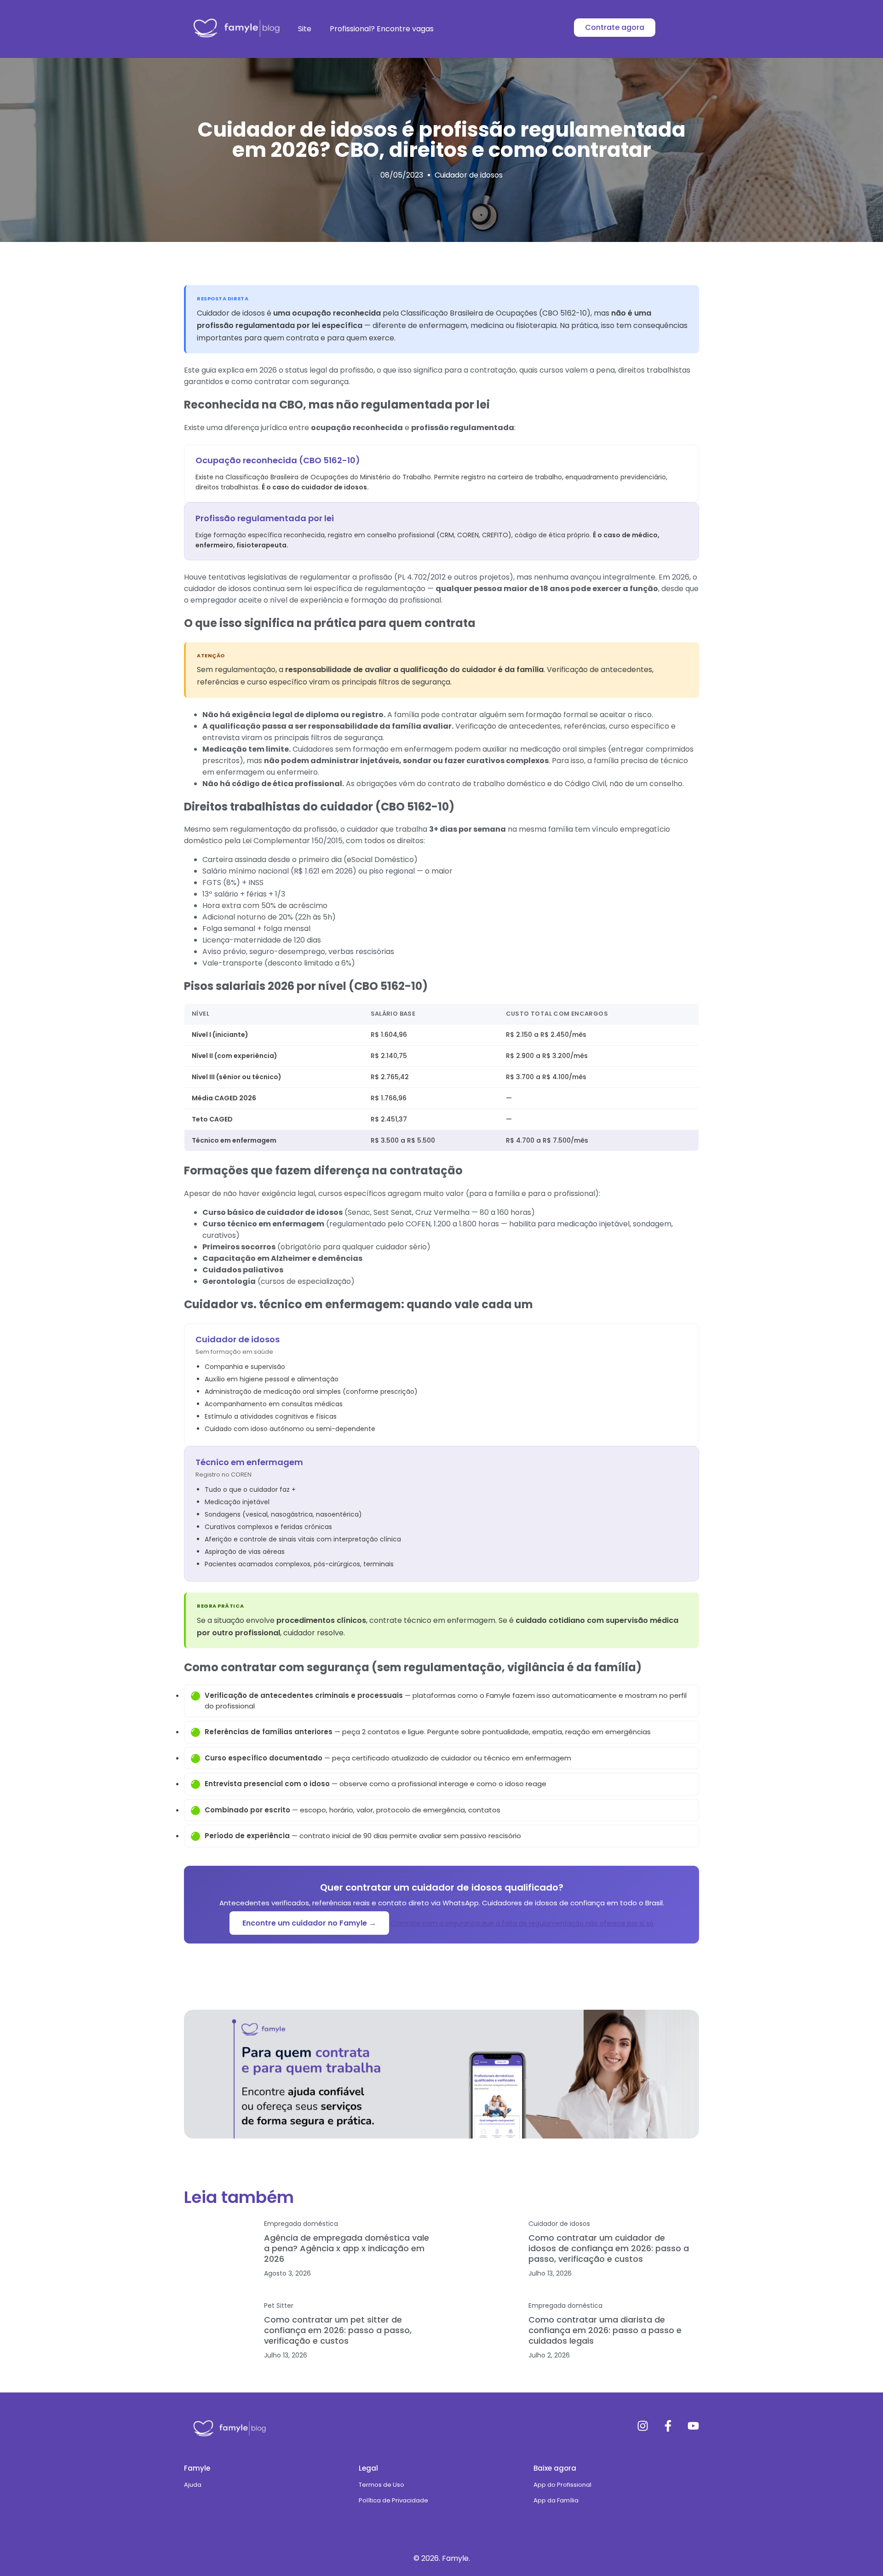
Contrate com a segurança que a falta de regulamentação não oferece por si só (522, 1923)
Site (305, 29)
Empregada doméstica (301, 2224)
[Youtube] (693, 2426)
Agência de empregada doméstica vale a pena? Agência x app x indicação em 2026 (347, 2248)
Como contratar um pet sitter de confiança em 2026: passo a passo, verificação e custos (338, 2330)
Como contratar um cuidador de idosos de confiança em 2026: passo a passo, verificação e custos (609, 2248)
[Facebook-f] (668, 2426)
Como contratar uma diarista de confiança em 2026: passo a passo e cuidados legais (605, 2330)
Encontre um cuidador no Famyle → (309, 1923)
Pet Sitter (279, 2306)
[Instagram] (643, 2426)
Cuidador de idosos (469, 175)
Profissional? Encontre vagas (382, 29)
